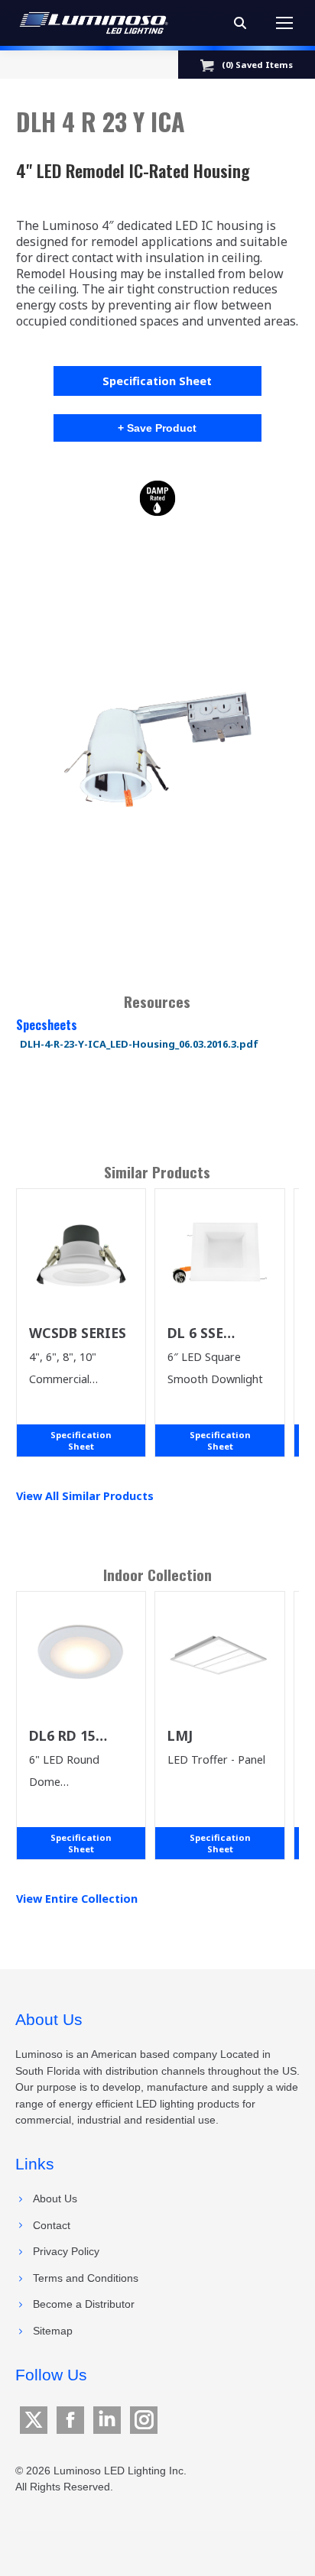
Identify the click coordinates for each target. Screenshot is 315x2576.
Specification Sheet (157, 381)
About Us (55, 2199)
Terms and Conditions (86, 2278)
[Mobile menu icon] (284, 23)
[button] (158, 743)
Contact (52, 2225)
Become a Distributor (84, 2304)
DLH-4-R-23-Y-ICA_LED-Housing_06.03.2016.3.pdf (139, 1044)
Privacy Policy (66, 2251)
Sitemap (53, 2331)
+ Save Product (157, 428)
